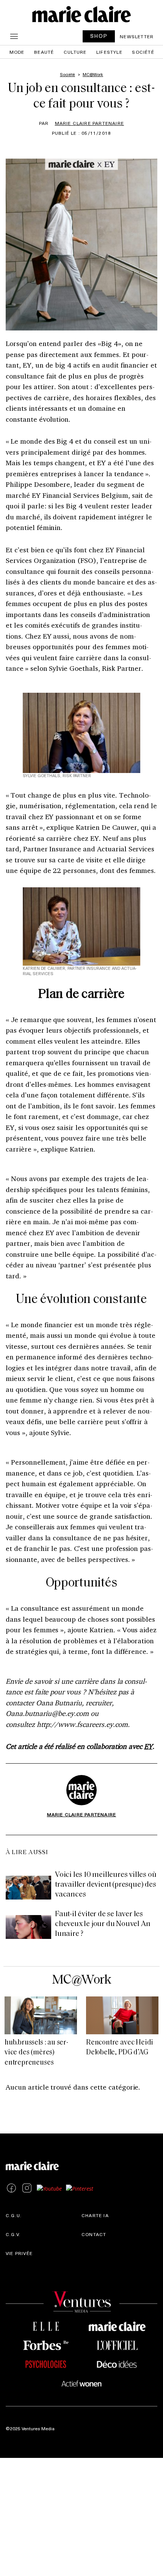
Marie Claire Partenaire (90, 123)
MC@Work (81, 1980)
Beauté (44, 52)
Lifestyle (109, 52)
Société (143, 52)
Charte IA (95, 2215)
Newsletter (137, 36)
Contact (94, 2234)
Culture (75, 52)
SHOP (99, 36)
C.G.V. (13, 2234)
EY (148, 1746)
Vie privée (19, 2253)
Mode (17, 52)
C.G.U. (14, 2215)
